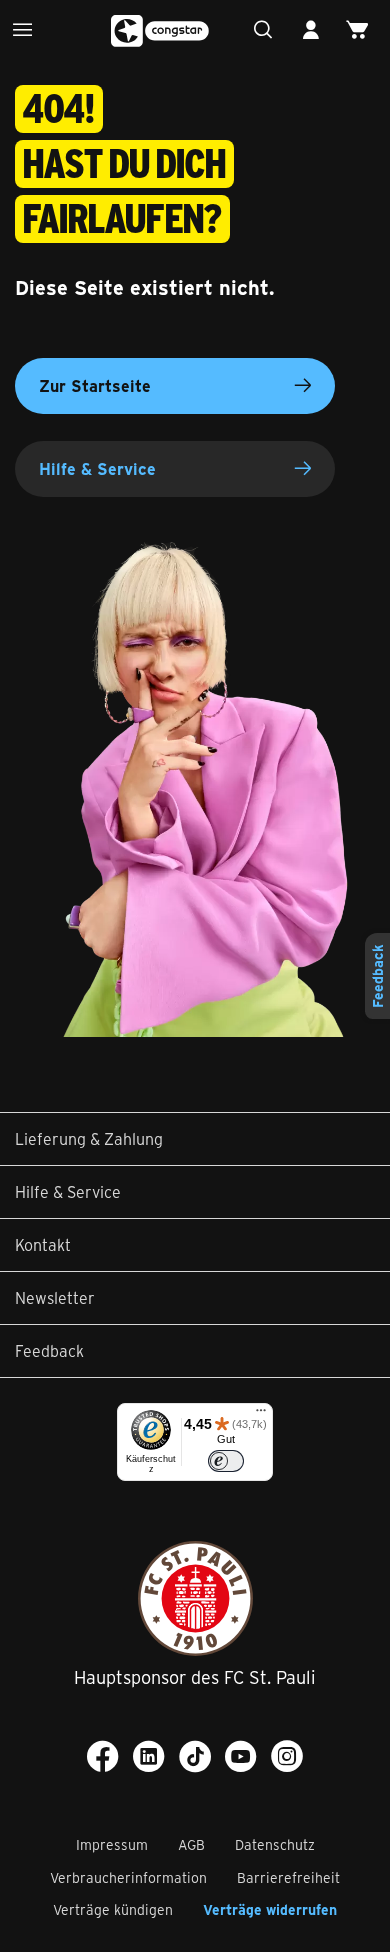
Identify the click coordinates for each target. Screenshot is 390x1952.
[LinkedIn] (149, 1756)
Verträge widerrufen (270, 1909)
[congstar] (161, 31)
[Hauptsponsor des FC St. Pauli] (195, 1598)
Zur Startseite (95, 385)
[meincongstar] (315, 30)
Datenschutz (275, 1844)
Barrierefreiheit (288, 1877)
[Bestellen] (362, 30)
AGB (191, 1844)
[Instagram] (287, 1756)
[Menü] (27, 30)
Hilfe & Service (97, 468)
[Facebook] (103, 1756)
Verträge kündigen (113, 1909)
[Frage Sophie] (268, 30)
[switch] (226, 1461)
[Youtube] (241, 1756)
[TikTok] (195, 1756)
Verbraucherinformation (128, 1877)
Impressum (112, 1844)
